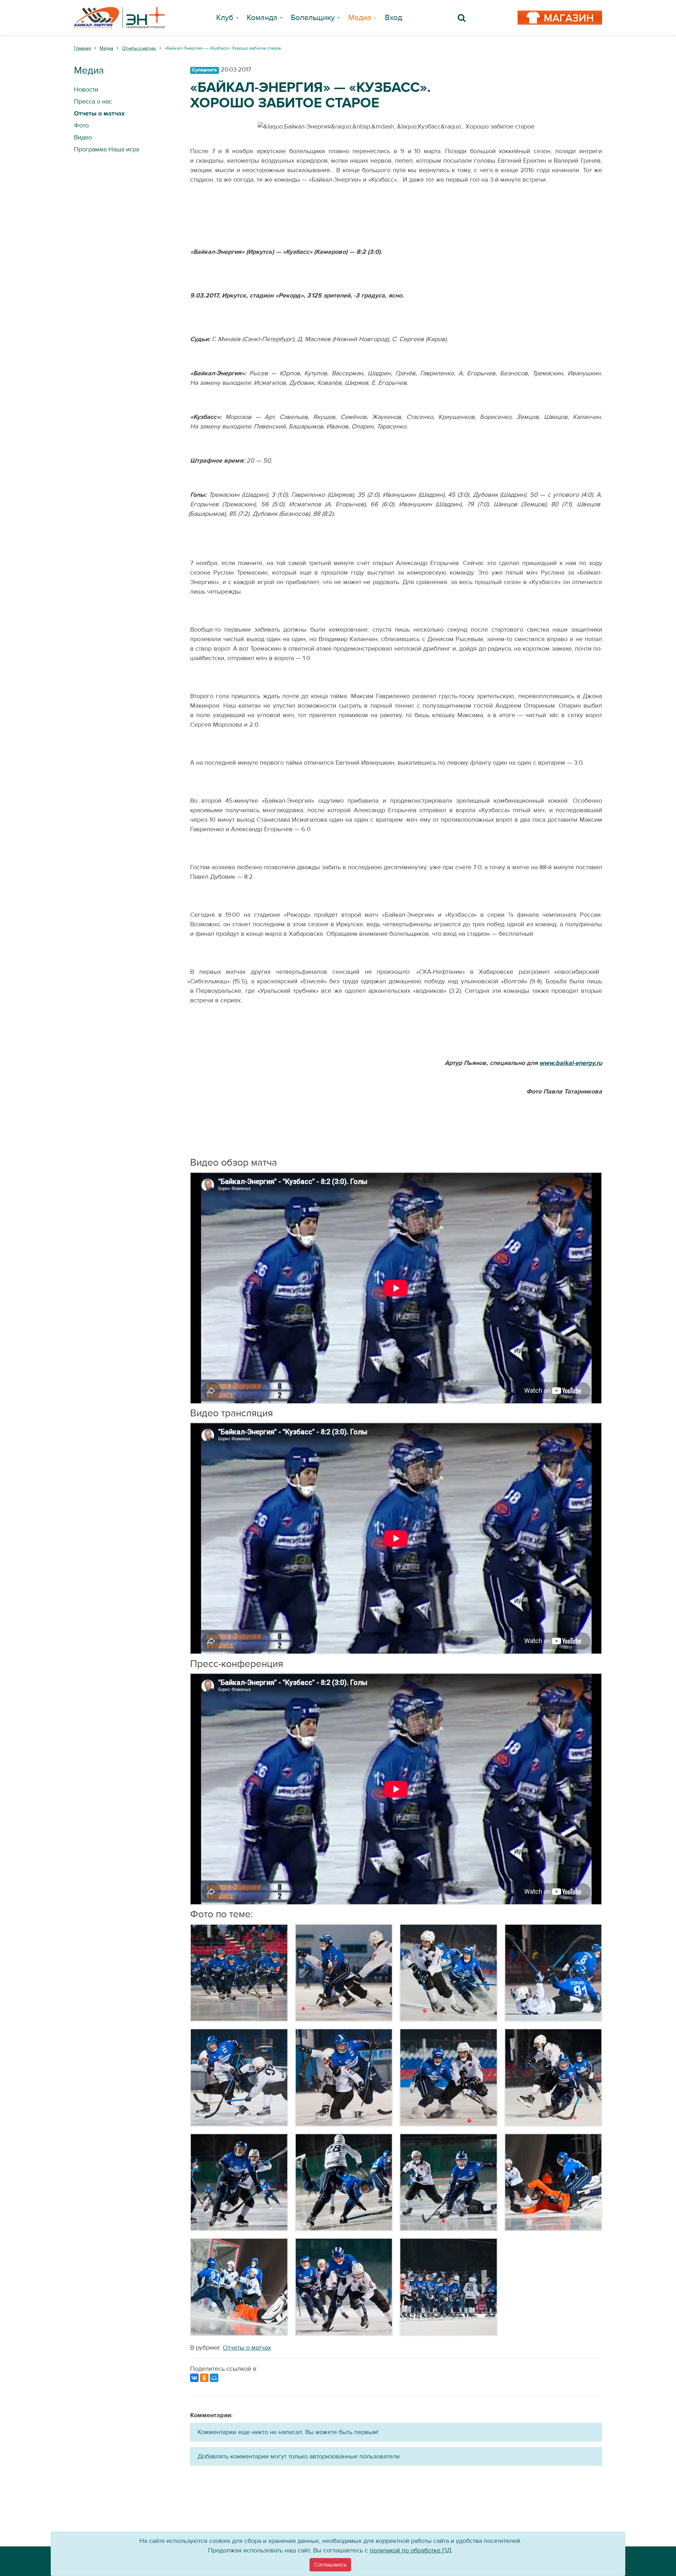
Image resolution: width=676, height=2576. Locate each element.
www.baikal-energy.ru (571, 1063)
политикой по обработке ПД (411, 2550)
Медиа (360, 18)
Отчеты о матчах (247, 2348)
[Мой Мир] (214, 2378)
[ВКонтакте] (194, 2378)
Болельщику (313, 18)
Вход (393, 18)
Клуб (225, 18)
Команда (262, 18)
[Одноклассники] (204, 2378)
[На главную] (119, 18)
